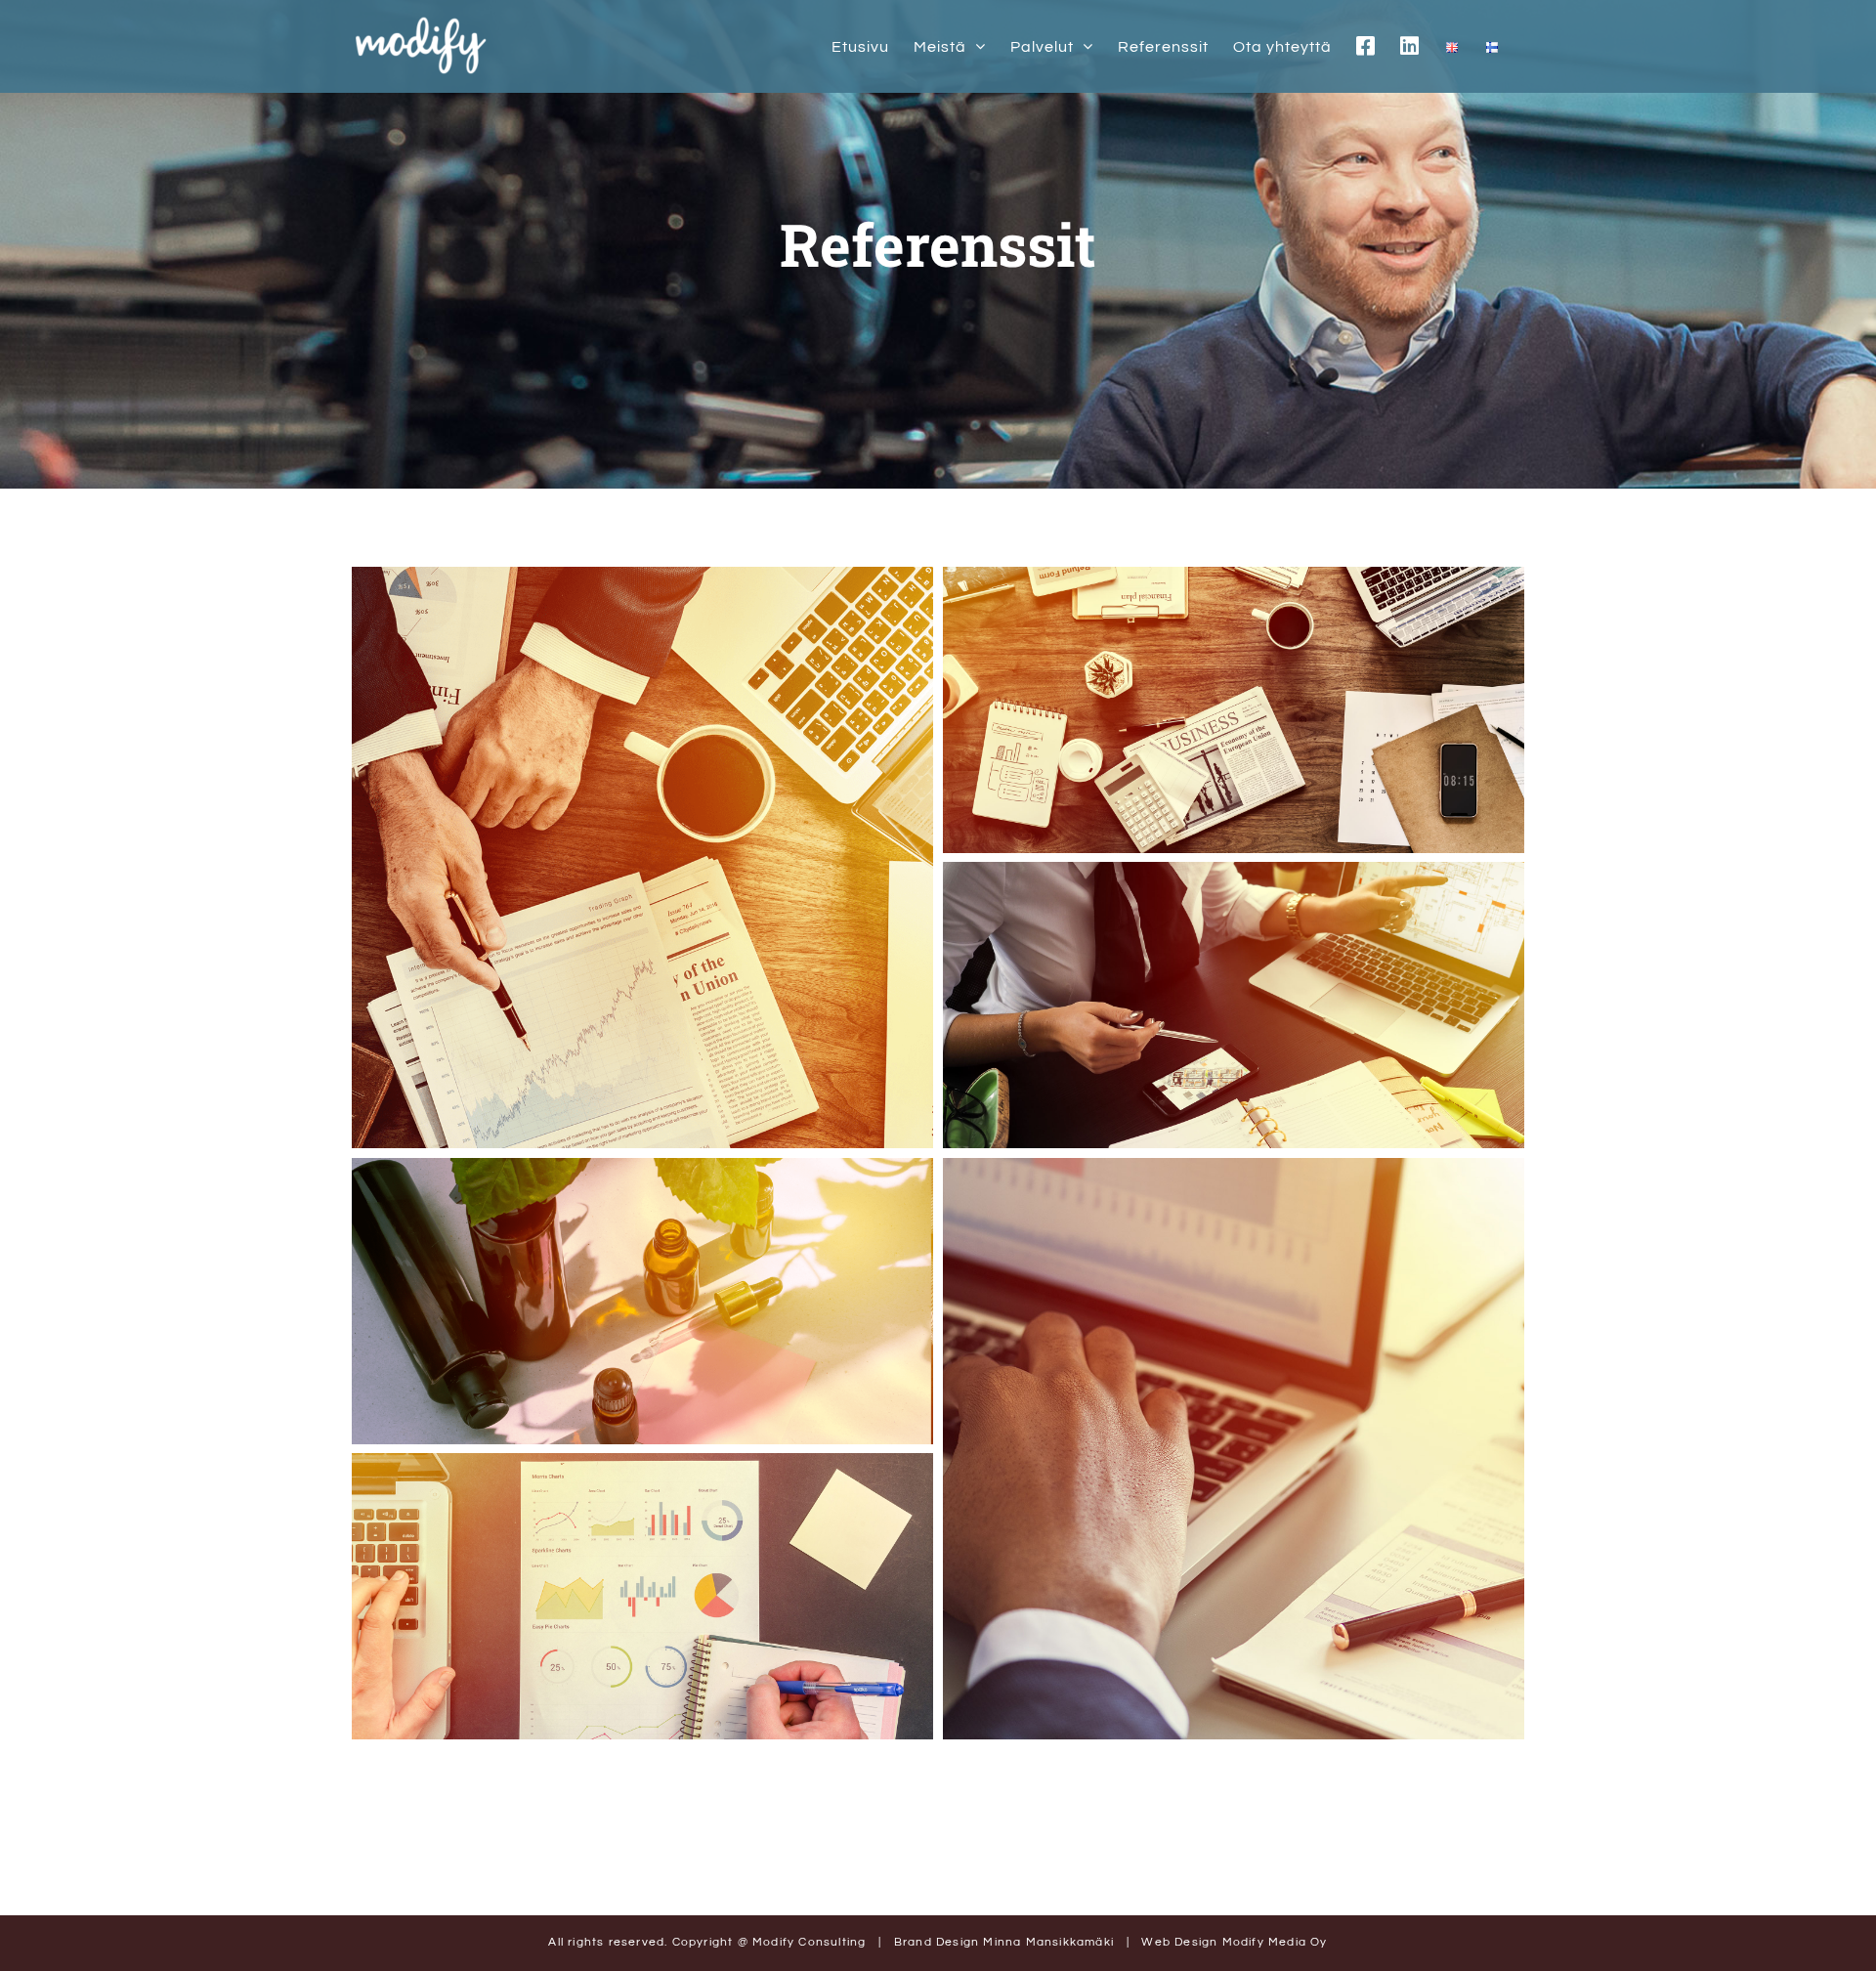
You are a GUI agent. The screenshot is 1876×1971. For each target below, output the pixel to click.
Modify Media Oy (1275, 1942)
